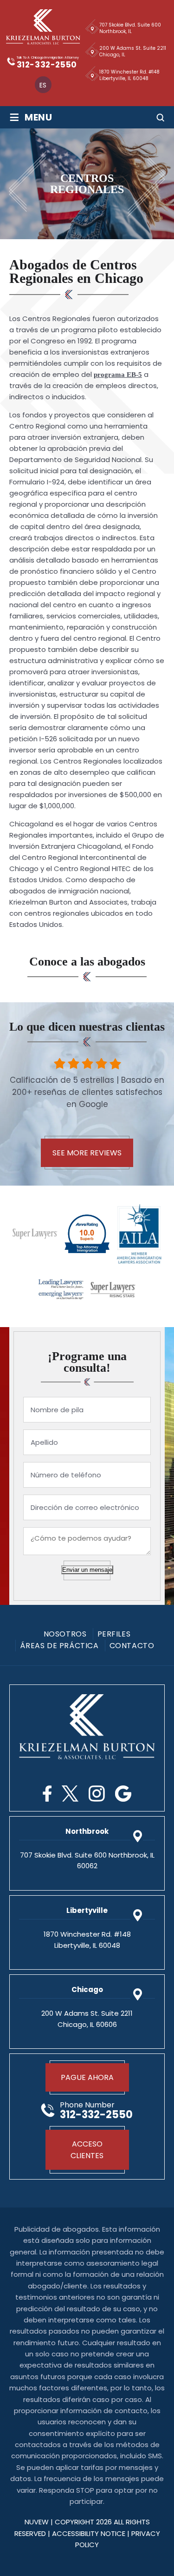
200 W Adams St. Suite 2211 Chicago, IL (133, 51)
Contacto (132, 1646)
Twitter (70, 1794)
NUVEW (37, 2522)
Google (123, 1794)
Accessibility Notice (90, 2533)
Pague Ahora (87, 2077)
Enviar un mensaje (87, 1570)
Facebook (47, 1794)
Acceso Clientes (87, 2150)
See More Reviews (87, 1153)
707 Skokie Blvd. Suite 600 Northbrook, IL (130, 28)
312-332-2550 (47, 65)
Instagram (97, 1794)
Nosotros (65, 1634)
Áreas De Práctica (59, 1646)
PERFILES (114, 1634)
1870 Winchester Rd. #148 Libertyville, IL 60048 (129, 75)
